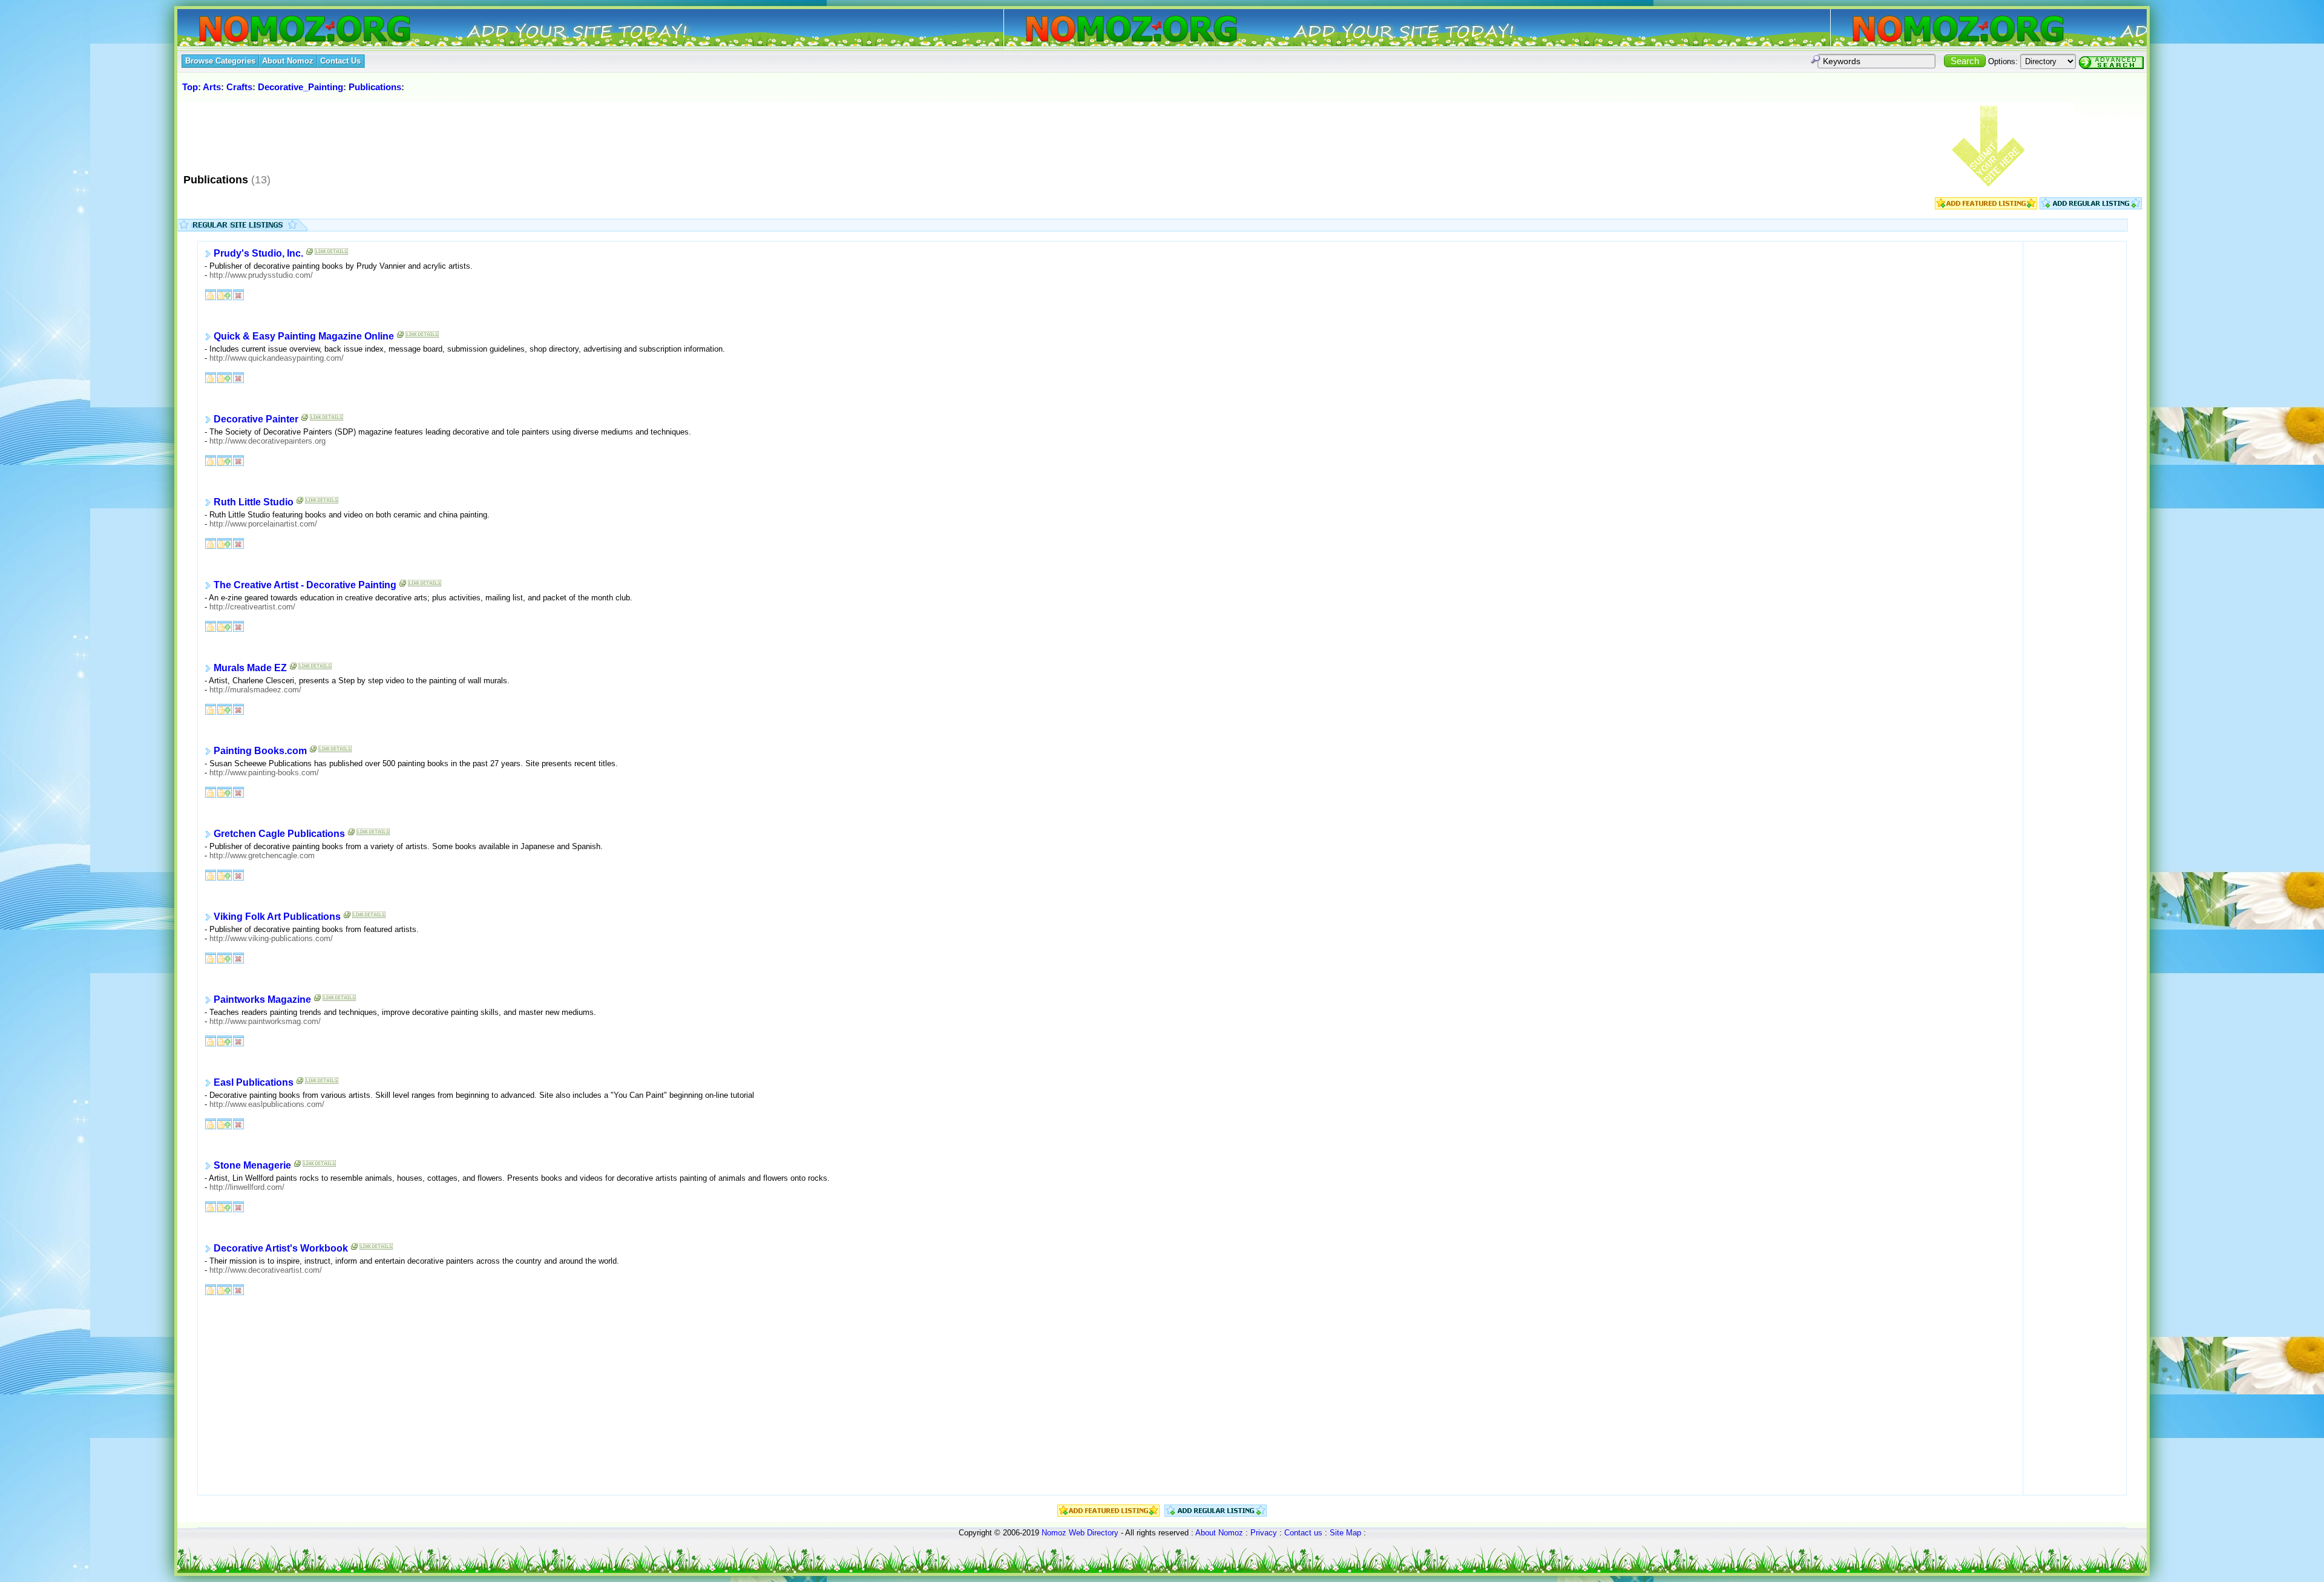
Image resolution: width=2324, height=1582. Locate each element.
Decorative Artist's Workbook (281, 1249)
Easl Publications (254, 1083)
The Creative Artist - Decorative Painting (305, 586)
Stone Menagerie (252, 1166)
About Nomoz (1219, 1533)
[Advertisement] (401, 133)
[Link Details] (331, 254)
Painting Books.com (260, 751)
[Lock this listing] (211, 294)
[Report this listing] (238, 294)
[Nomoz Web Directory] (283, 30)
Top (190, 87)
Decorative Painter (256, 420)
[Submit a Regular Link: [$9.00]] (2091, 207)
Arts (212, 87)
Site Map (1345, 1533)
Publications (375, 87)
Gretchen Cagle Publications (279, 834)
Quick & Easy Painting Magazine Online (304, 337)
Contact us (1303, 1533)
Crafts (239, 87)
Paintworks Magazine (262, 1000)
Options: (2003, 61)
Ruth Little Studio (254, 503)
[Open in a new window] (310, 254)
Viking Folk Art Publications (277, 917)
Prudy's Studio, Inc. (258, 254)
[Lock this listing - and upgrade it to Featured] (225, 294)
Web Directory (1094, 1533)
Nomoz (1054, 1533)
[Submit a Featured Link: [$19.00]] (1986, 207)
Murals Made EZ (250, 668)
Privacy (1264, 1533)
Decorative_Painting (300, 87)
